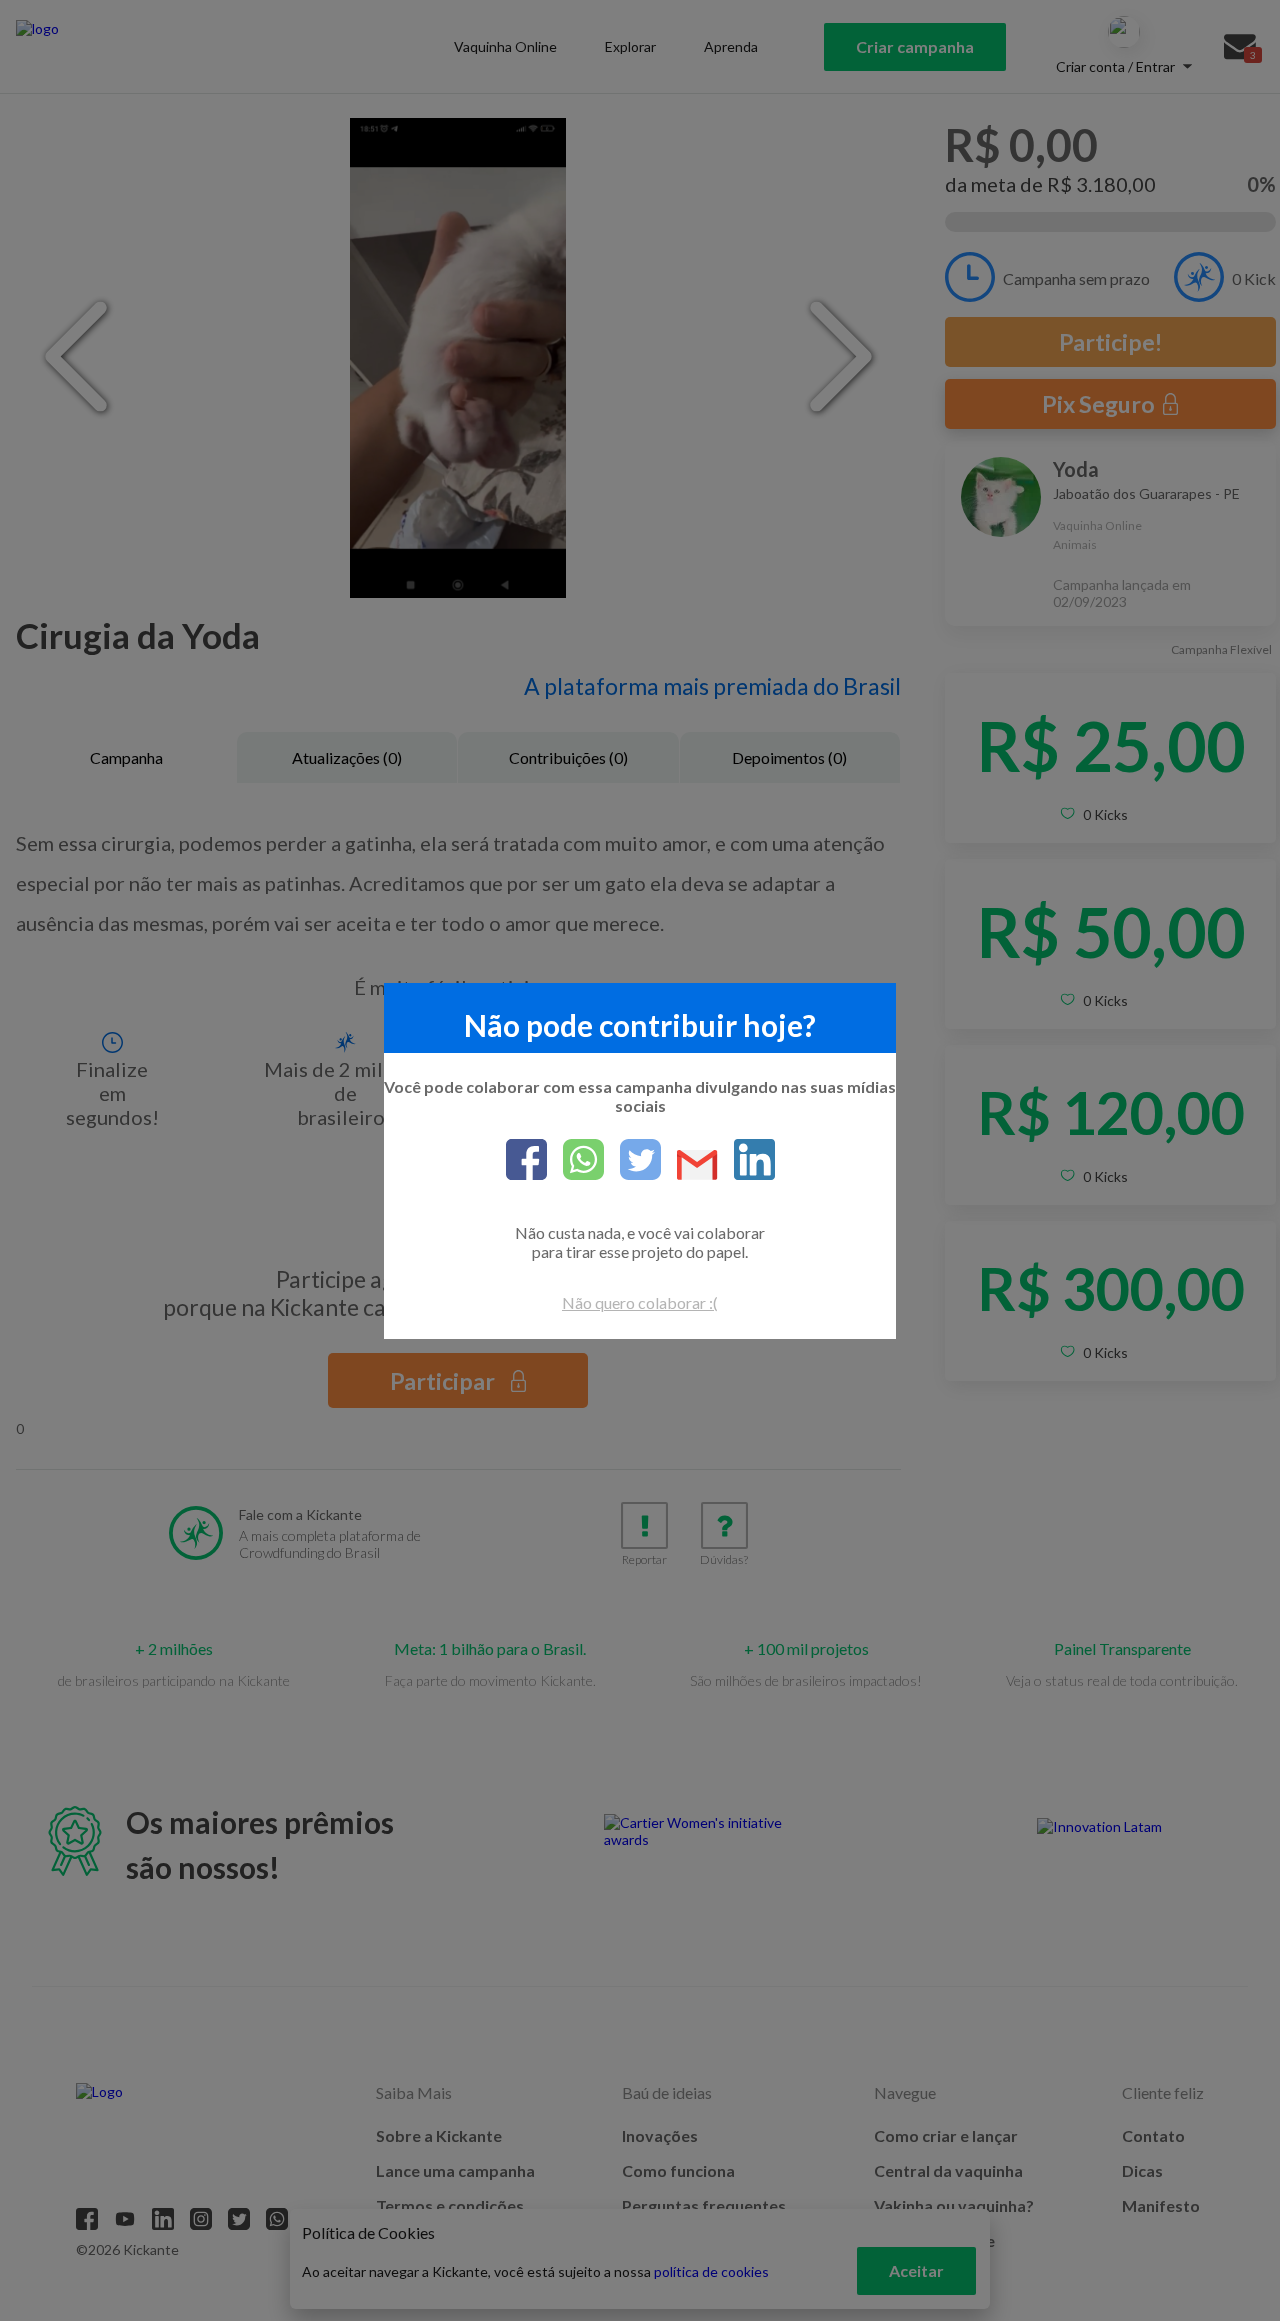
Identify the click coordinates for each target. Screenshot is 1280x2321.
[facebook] (526, 1161)
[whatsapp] (575, 1161)
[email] (689, 1166)
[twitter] (632, 1161)
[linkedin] (746, 1161)
